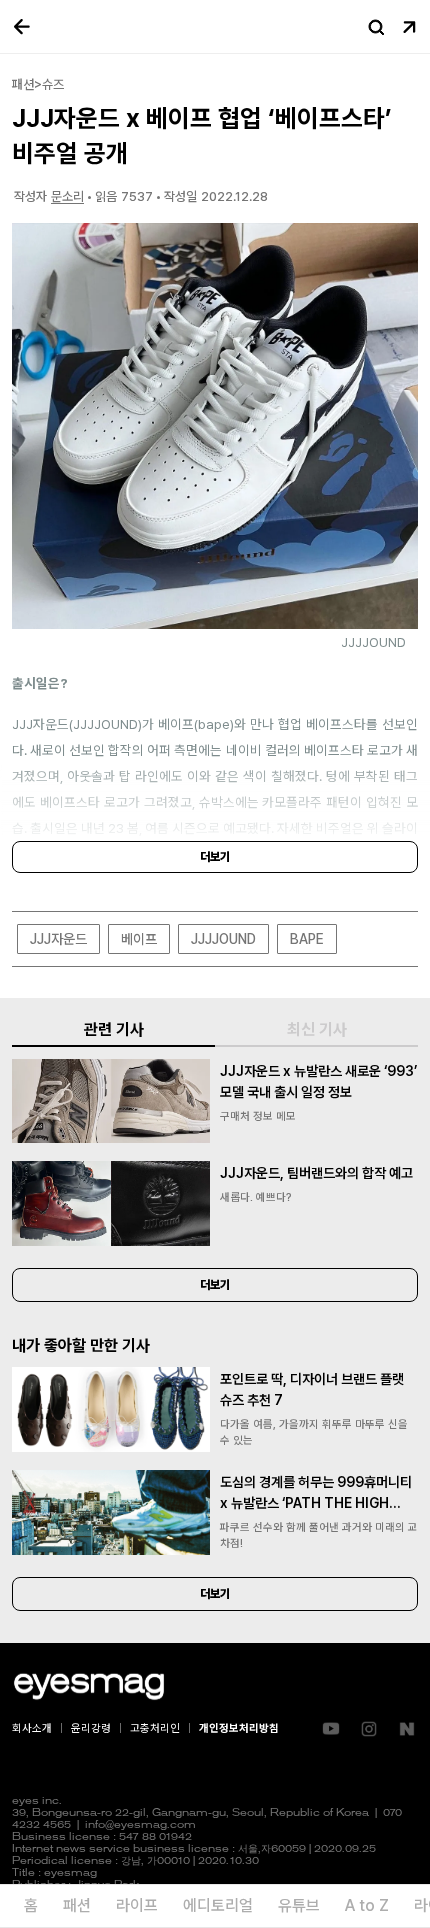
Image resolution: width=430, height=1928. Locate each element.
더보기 (215, 857)
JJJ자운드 (58, 939)
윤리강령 (91, 1728)
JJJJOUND (223, 939)
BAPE (307, 939)
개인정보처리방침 (239, 1728)
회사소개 (32, 1728)
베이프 (139, 939)
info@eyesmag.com (140, 1825)
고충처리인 (155, 1728)
